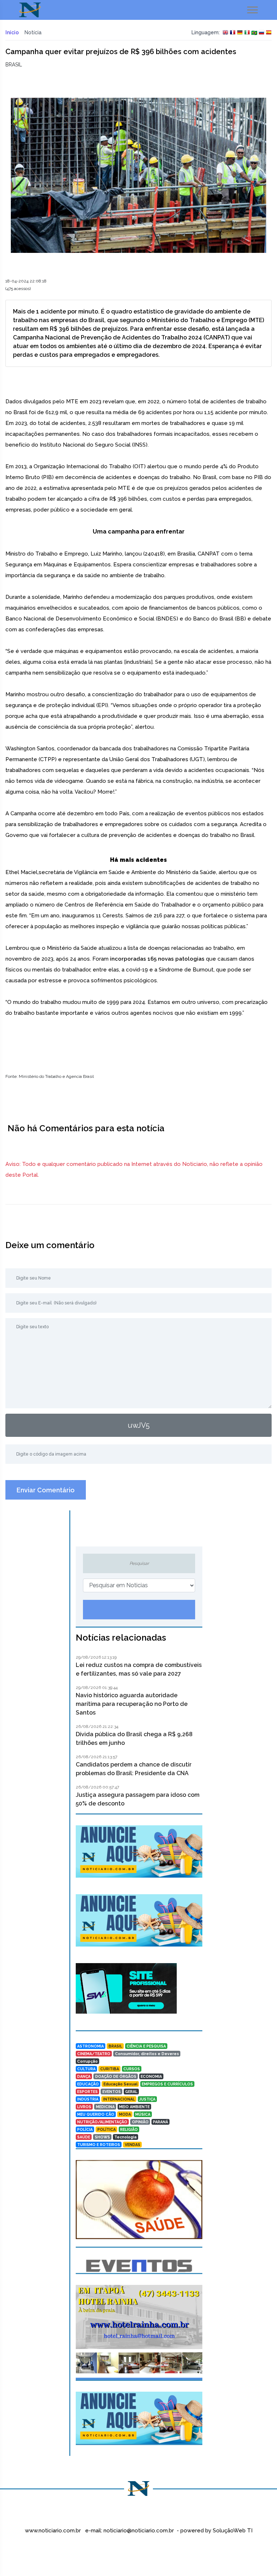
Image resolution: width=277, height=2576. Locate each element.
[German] (240, 33)
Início (12, 32)
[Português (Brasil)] (254, 33)
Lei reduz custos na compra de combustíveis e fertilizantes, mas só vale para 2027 (139, 1669)
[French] (233, 33)
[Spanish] (269, 33)
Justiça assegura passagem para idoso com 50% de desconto (138, 1799)
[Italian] (247, 33)
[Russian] (261, 33)
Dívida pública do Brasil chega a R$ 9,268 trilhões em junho (134, 1739)
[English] (225, 33)
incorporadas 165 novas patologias (157, 959)
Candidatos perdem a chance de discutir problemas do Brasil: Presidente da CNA (134, 1769)
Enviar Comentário (46, 1490)
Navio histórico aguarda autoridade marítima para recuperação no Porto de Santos (132, 1704)
